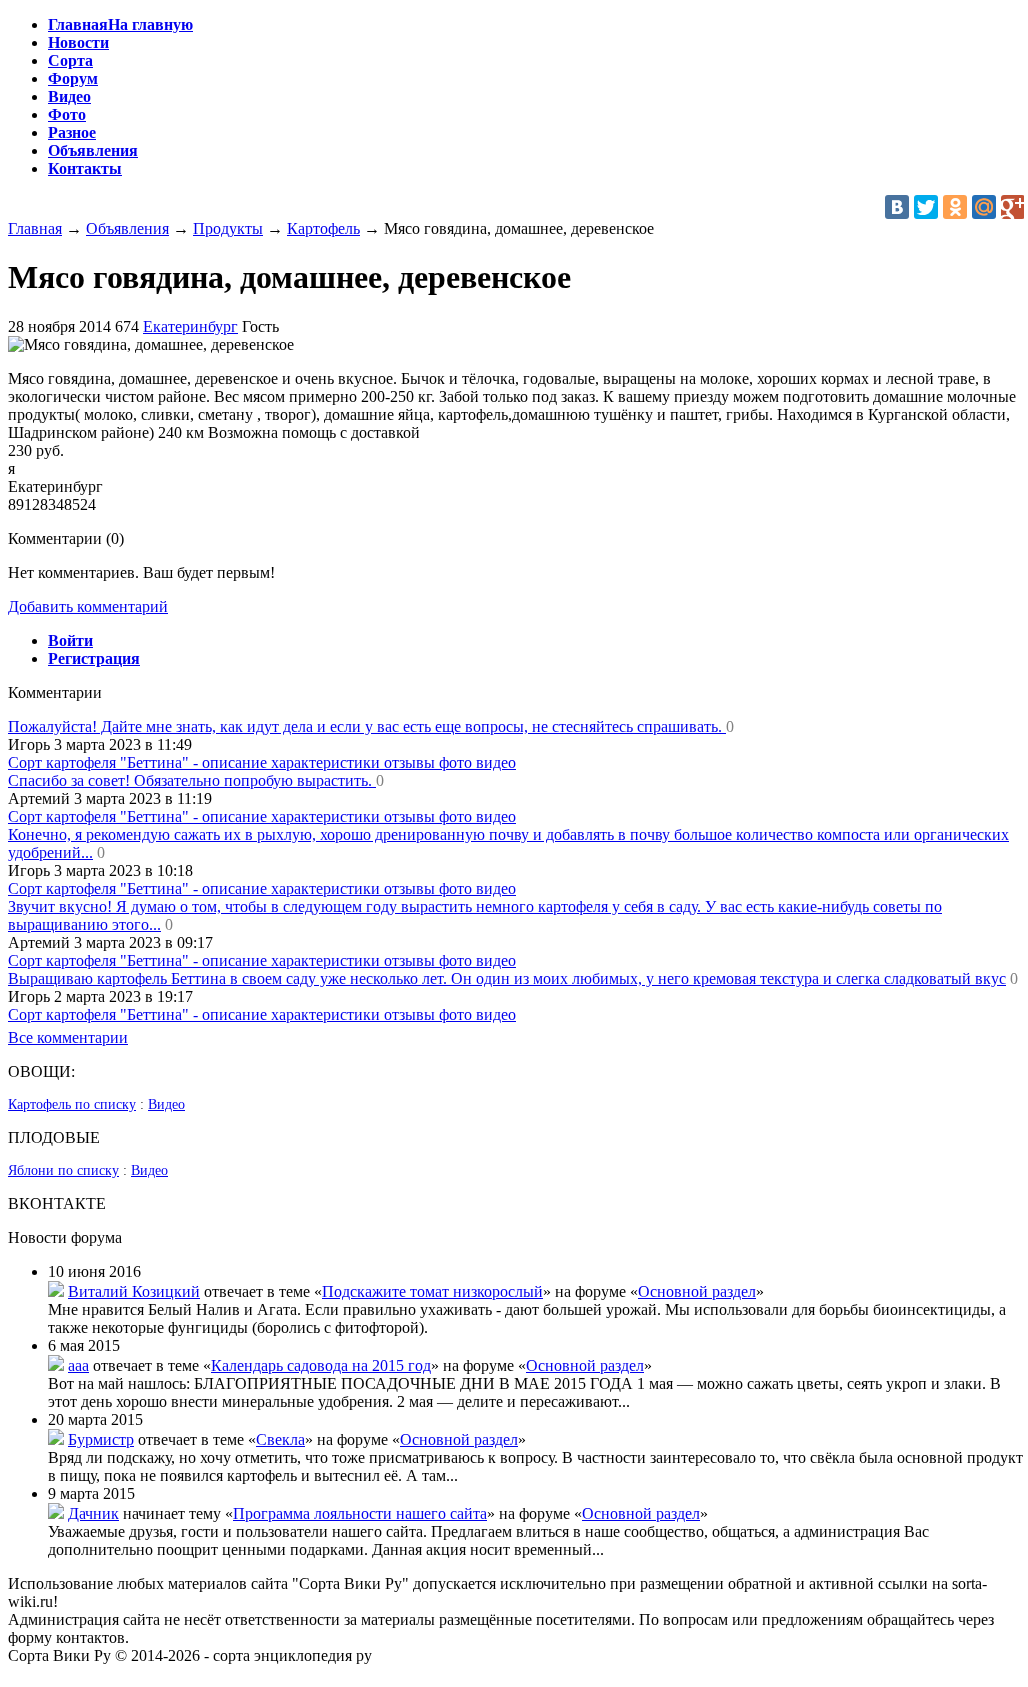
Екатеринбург (190, 326)
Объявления (127, 228)
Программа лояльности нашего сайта (360, 1513)
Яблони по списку (63, 1170)
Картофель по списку (72, 1104)
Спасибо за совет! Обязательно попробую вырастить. (192, 780)
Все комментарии (68, 1037)
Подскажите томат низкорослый (432, 1291)
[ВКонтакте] (897, 207)
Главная (35, 228)
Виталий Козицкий (134, 1291)
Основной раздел (697, 1291)
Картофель (323, 228)
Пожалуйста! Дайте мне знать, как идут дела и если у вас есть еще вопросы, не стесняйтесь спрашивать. (367, 726)
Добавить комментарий (88, 606)
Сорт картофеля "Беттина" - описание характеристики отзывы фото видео (262, 762)
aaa (78, 1365)
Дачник (93, 1513)
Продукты (228, 228)
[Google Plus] (1013, 207)
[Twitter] (926, 207)
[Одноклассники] (955, 207)
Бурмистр (101, 1439)
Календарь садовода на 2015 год (321, 1365)
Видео (166, 1104)
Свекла (280, 1439)
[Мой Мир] (984, 207)
